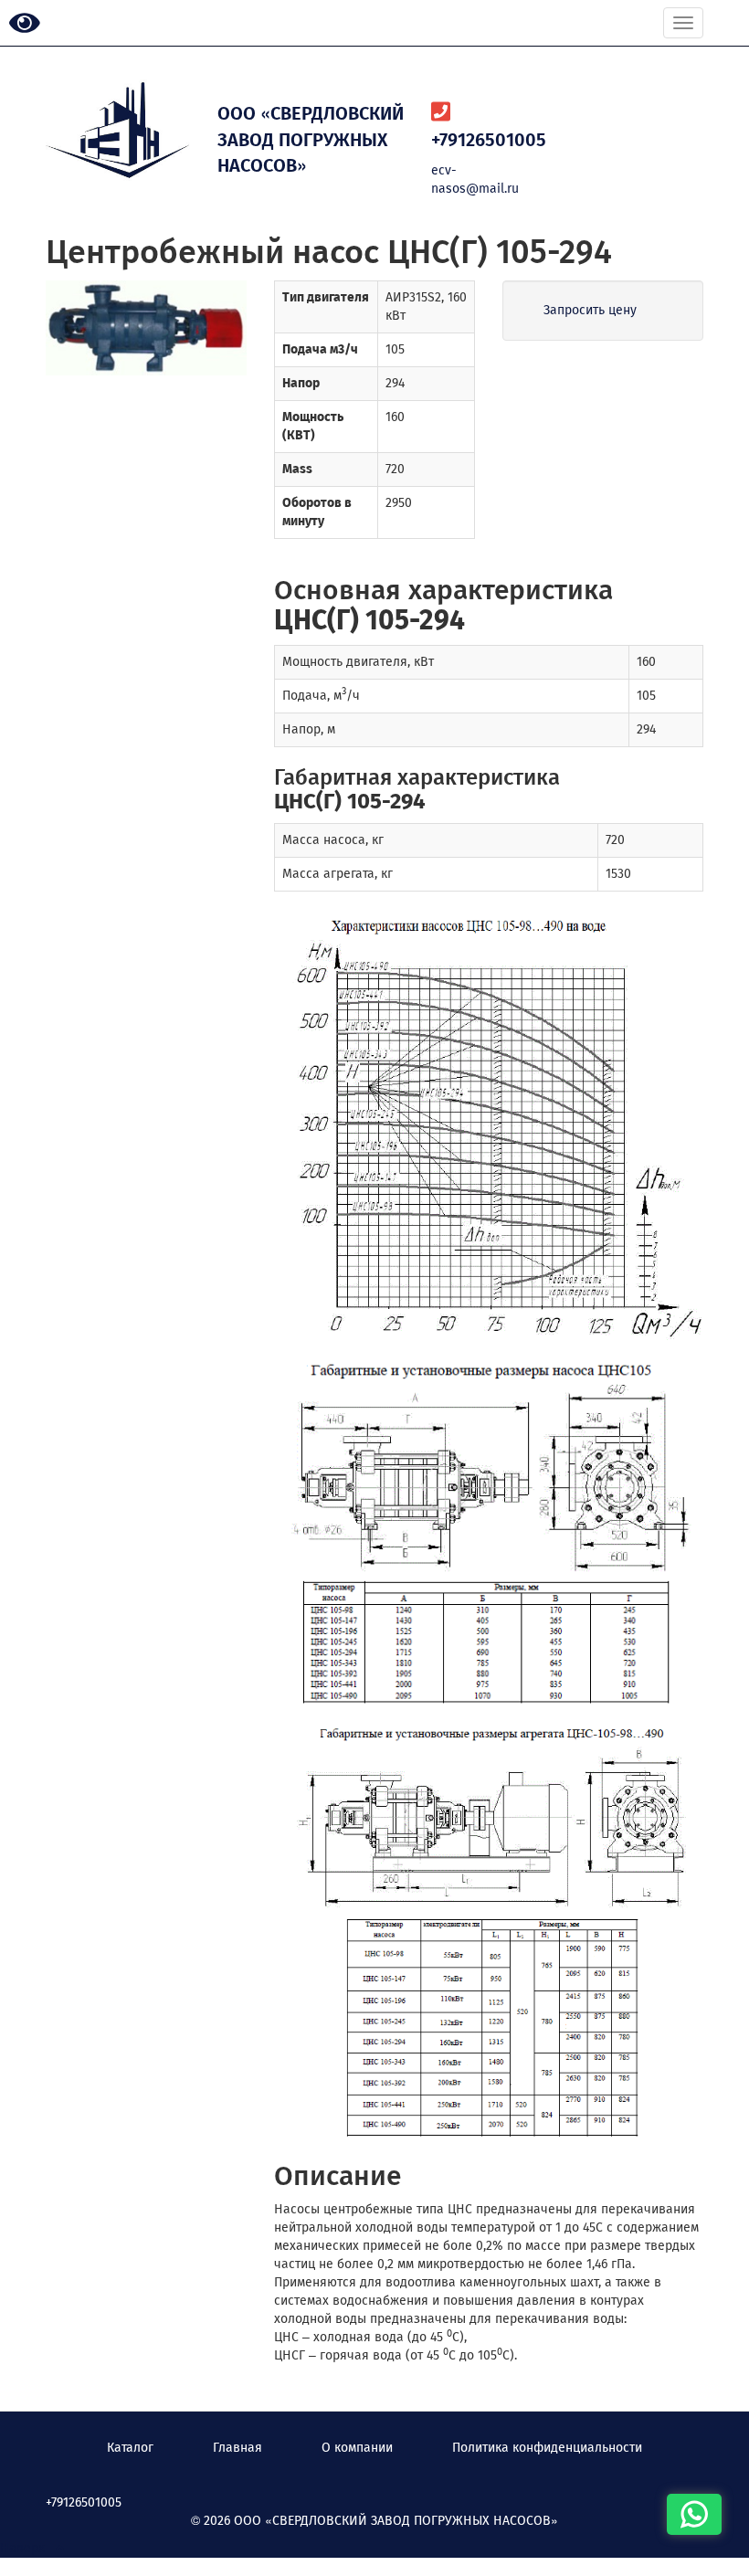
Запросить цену (590, 310)
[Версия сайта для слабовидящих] (25, 24)
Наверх (28, 2548)
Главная (237, 2448)
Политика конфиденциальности (547, 2448)
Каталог (130, 2448)
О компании (357, 2448)
